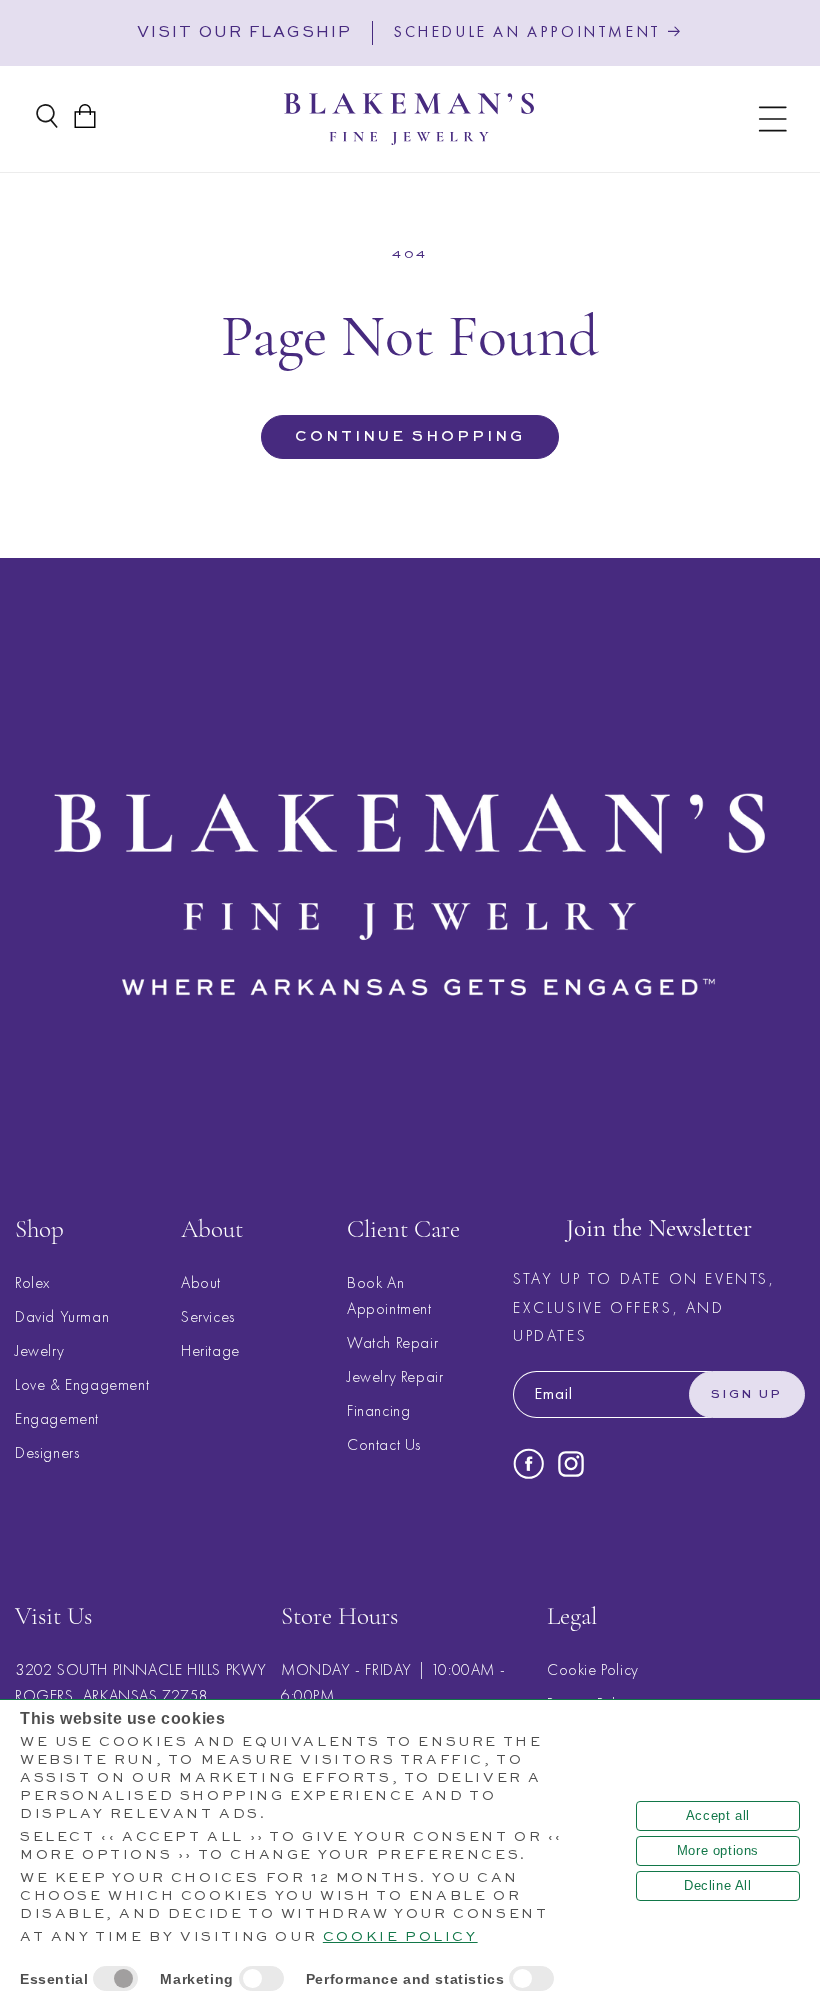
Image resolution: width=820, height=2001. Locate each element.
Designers (47, 1452)
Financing (378, 1410)
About (201, 1282)
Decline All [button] (718, 1885)
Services (208, 1316)
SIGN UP (747, 1395)
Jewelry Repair (395, 1376)
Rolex (32, 1282)
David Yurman (62, 1316)
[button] (773, 119)
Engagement (57, 1418)
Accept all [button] (718, 1815)
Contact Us (384, 1444)
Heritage (210, 1350)
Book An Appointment (389, 1295)
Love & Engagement (82, 1384)
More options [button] (718, 1850)
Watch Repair (392, 1342)
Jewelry (39, 1350)
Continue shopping (410, 436)
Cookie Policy (593, 1669)
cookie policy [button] (400, 1937)
